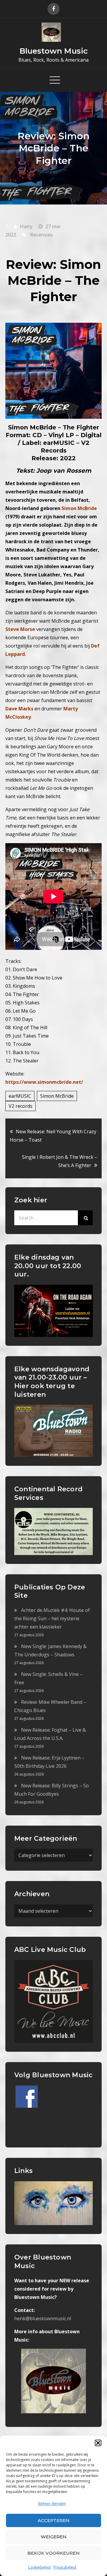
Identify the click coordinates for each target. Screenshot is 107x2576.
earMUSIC (20, 1096)
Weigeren (54, 2537)
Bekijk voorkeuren (53, 2553)
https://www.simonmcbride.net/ (44, 1082)
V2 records (21, 1106)
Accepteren (54, 2520)
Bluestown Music (54, 51)
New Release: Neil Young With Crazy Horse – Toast (53, 1136)
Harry (26, 226)
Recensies (41, 235)
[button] (98, 2443)
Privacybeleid (65, 2567)
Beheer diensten (52, 2504)
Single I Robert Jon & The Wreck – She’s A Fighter (60, 1161)
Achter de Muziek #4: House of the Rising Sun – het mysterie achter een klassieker (52, 1618)
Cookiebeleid (39, 2567)
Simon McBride (57, 1096)
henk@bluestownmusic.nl (43, 2318)
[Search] (85, 1218)
